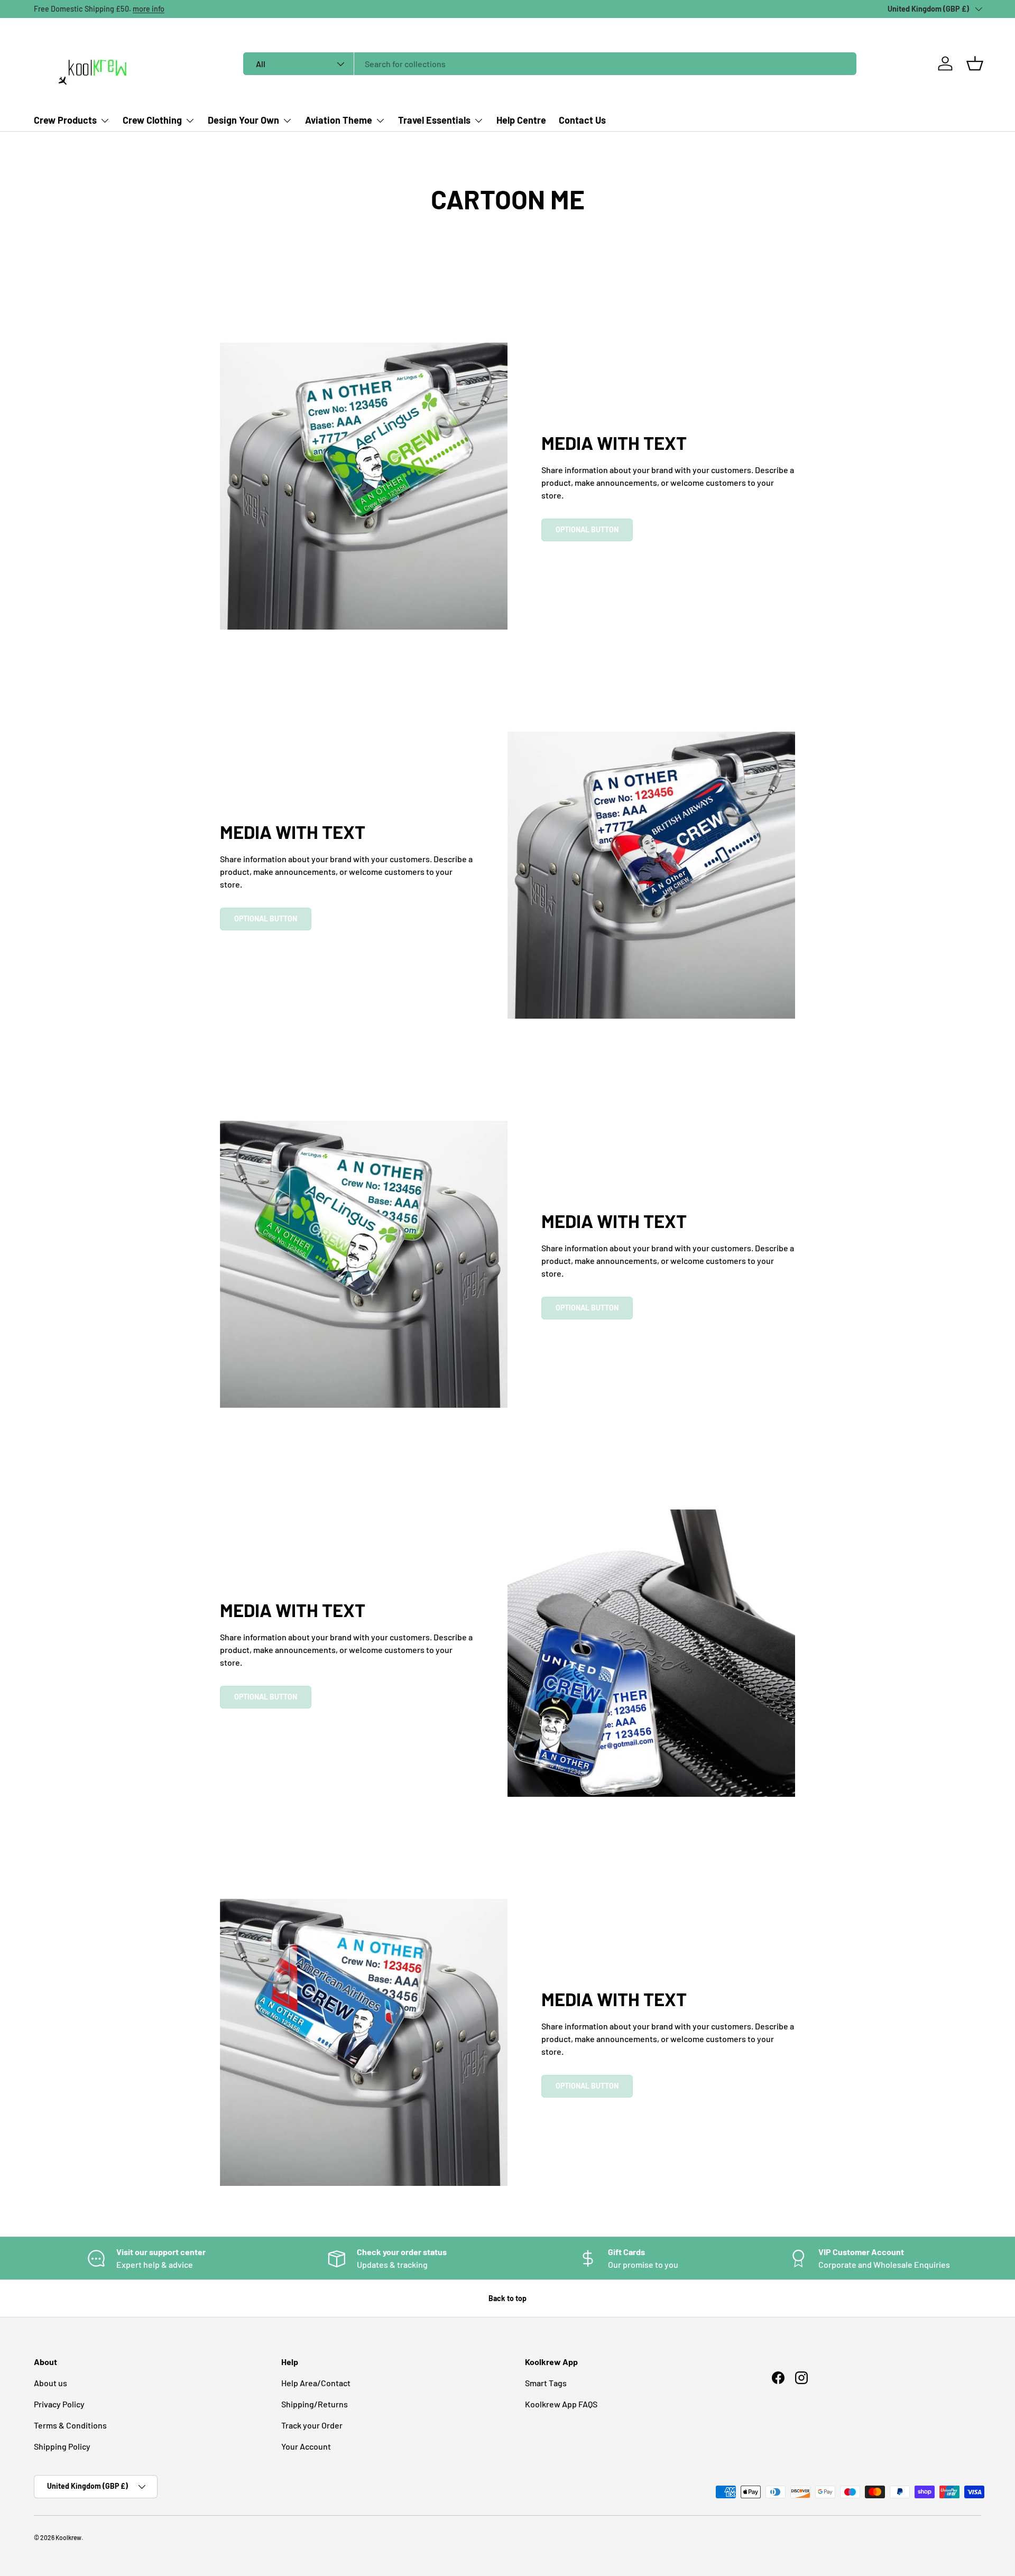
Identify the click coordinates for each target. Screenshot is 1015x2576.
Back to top (508, 2298)
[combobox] (550, 64)
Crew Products (65, 120)
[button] (975, 63)
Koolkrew (68, 2537)
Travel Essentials (434, 120)
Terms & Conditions (70, 2425)
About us (50, 2383)
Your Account (306, 2446)
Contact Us (582, 120)
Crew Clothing (152, 120)
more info (149, 9)
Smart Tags (546, 2383)
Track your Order (312, 2425)
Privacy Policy (59, 2404)
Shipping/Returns (315, 2404)
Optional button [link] (587, 529)
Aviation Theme (339, 120)
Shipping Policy (62, 2446)
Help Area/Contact (316, 2383)
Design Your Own (243, 120)
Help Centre (521, 120)
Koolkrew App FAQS (561, 2404)
